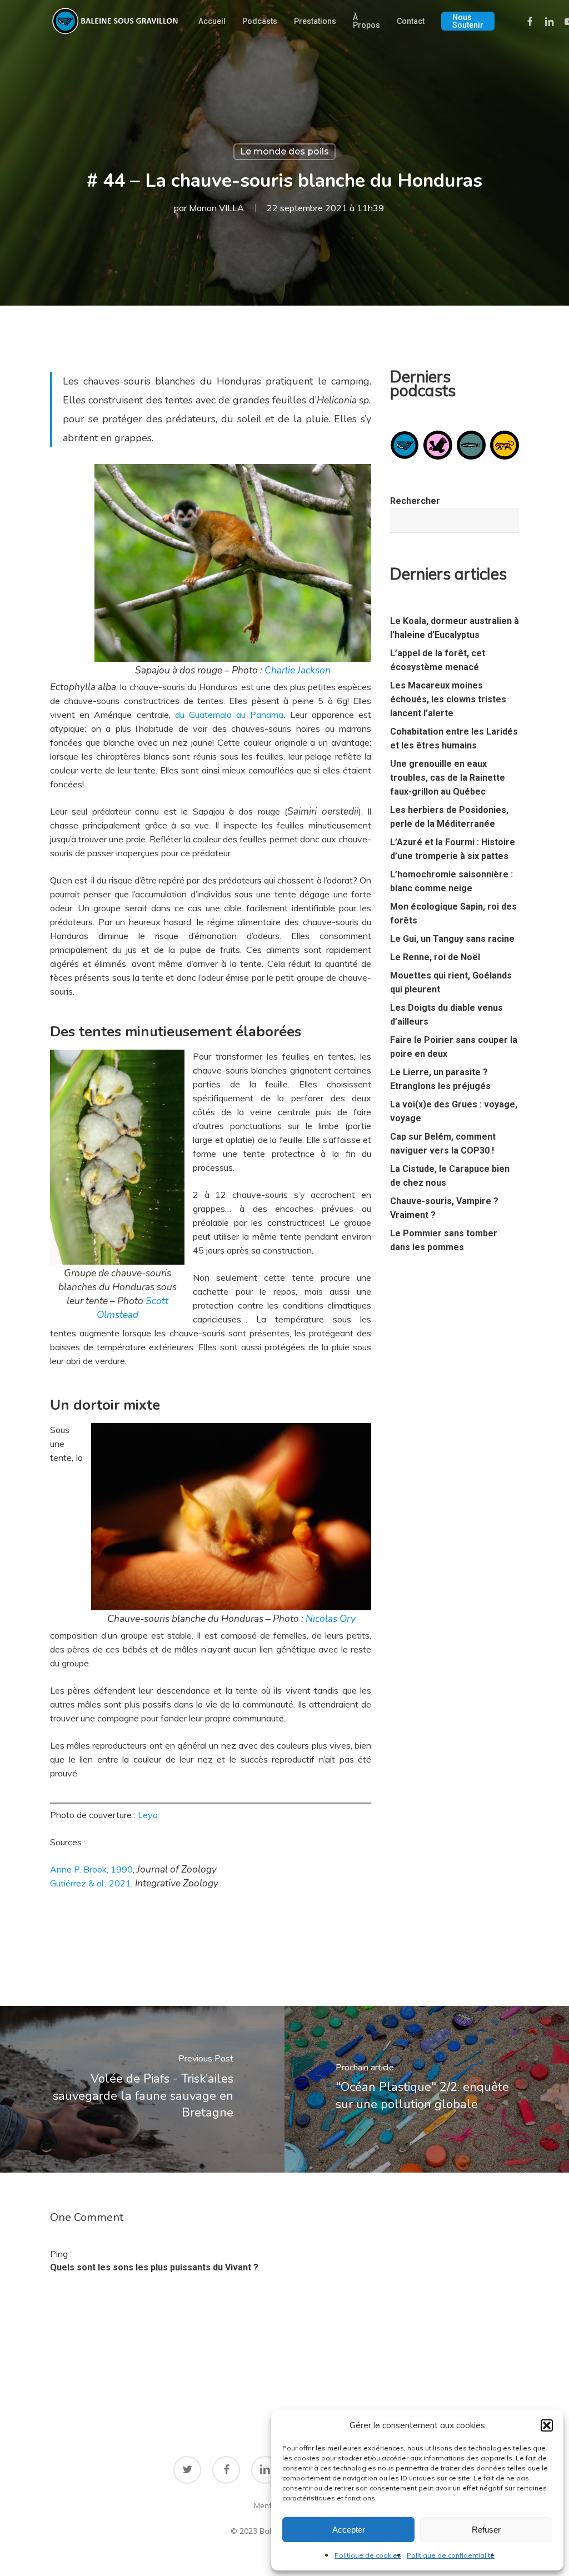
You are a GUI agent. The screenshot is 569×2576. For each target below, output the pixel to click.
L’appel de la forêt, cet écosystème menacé (438, 660)
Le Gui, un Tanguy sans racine (452, 939)
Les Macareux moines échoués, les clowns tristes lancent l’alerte (448, 699)
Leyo (148, 1815)
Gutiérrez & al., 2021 (91, 1883)
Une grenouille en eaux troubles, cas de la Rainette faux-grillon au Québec (448, 778)
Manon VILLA (216, 208)
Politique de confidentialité (451, 2555)
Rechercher (415, 501)
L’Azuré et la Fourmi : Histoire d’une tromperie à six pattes (453, 849)
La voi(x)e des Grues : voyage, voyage (454, 1111)
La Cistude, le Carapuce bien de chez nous (450, 1176)
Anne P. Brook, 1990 (91, 1869)
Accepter (349, 2530)
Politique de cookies (368, 2555)
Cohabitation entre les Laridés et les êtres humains (454, 738)
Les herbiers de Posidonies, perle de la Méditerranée (449, 817)
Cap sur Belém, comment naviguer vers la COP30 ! (443, 1144)
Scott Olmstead (133, 1308)
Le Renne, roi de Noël (435, 957)
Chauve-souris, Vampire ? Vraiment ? (444, 1208)
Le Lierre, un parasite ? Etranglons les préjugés (440, 1079)
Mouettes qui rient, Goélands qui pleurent (451, 982)
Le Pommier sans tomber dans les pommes (444, 1240)
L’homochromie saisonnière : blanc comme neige (451, 881)
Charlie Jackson (298, 670)
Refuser (486, 2530)
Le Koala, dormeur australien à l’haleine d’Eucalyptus (455, 628)
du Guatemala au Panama (229, 715)
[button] (547, 2425)
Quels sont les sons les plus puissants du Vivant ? (154, 2267)
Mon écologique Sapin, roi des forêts (453, 913)
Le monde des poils (284, 151)
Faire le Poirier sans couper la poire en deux (454, 1047)
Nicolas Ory (331, 1619)
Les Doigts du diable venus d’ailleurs (446, 1015)
